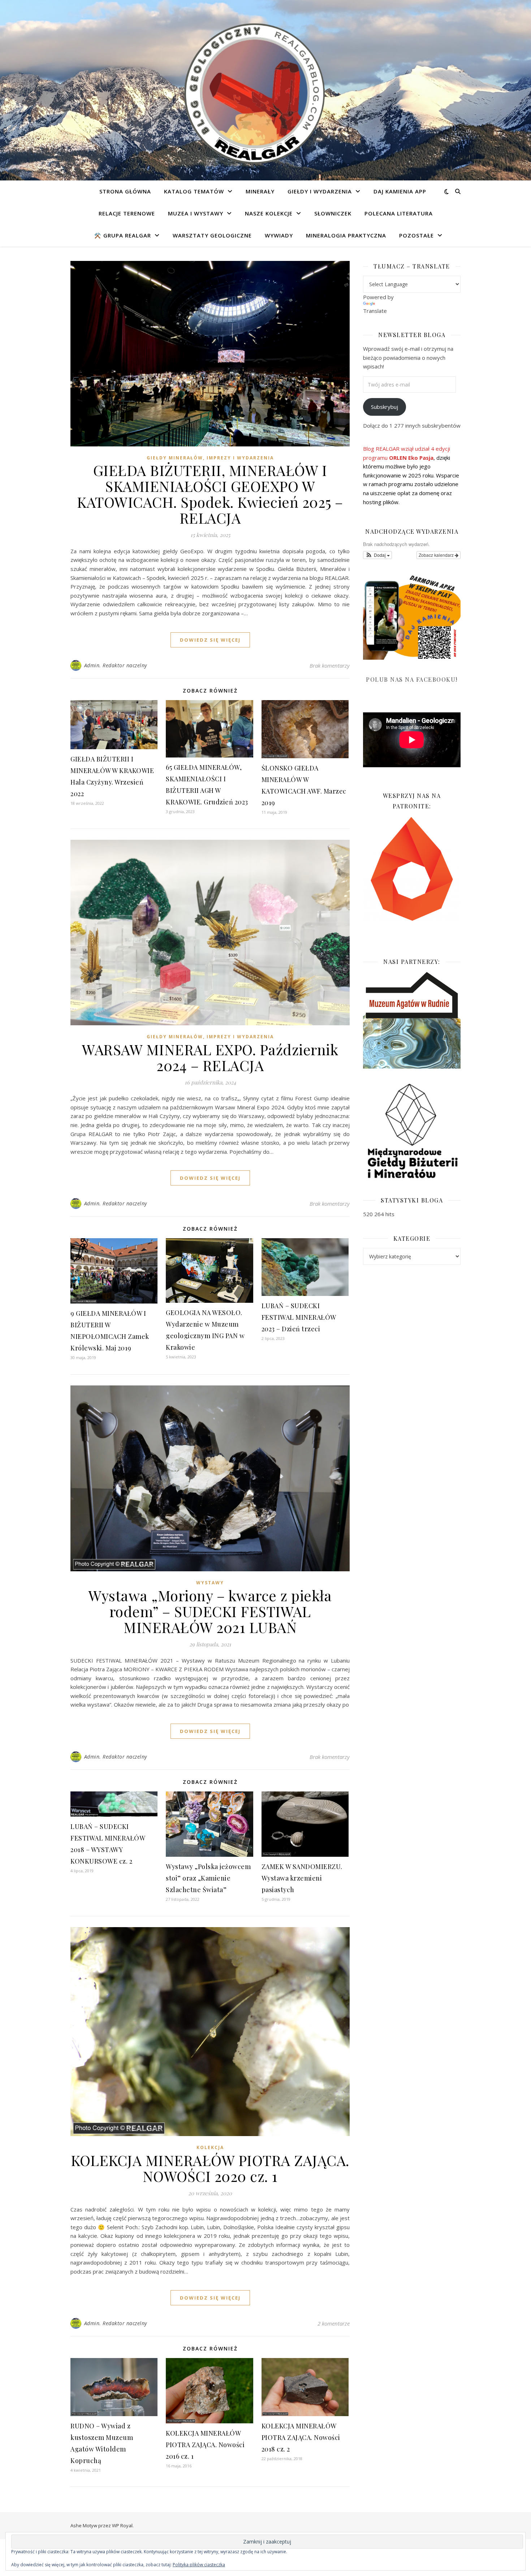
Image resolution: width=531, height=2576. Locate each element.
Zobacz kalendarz (437, 555)
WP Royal (122, 2525)
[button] (377, 555)
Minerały (260, 191)
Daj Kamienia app (400, 191)
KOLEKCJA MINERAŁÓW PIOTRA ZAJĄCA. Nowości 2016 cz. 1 (205, 2445)
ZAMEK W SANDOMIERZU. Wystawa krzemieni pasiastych (302, 1878)
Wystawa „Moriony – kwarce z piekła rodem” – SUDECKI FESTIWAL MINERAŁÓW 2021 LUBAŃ (210, 1611)
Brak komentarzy (330, 665)
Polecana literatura (399, 213)
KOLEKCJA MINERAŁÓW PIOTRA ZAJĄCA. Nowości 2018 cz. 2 (301, 2437)
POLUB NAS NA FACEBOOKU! (412, 679)
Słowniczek (333, 213)
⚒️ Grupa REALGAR (123, 235)
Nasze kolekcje (269, 213)
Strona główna (125, 191)
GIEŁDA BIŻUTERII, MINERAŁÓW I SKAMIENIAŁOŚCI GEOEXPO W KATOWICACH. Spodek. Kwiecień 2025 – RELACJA (210, 494)
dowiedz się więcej (210, 640)
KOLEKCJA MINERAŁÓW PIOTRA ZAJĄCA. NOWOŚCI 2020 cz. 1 (210, 2168)
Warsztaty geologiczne (212, 235)
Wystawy (210, 1583)
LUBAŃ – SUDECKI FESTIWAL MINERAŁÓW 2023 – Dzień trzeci (299, 1317)
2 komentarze (334, 2323)
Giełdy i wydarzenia (320, 191)
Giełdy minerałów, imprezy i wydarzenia (210, 458)
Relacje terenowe (127, 213)
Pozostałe (416, 235)
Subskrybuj (385, 407)
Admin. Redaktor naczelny (116, 665)
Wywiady (279, 235)
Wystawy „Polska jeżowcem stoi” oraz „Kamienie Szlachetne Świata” (208, 1878)
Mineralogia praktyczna (346, 235)
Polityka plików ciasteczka (199, 2565)
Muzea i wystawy (196, 213)
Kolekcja (210, 2147)
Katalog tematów (194, 191)
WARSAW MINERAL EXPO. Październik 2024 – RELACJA (210, 1057)
